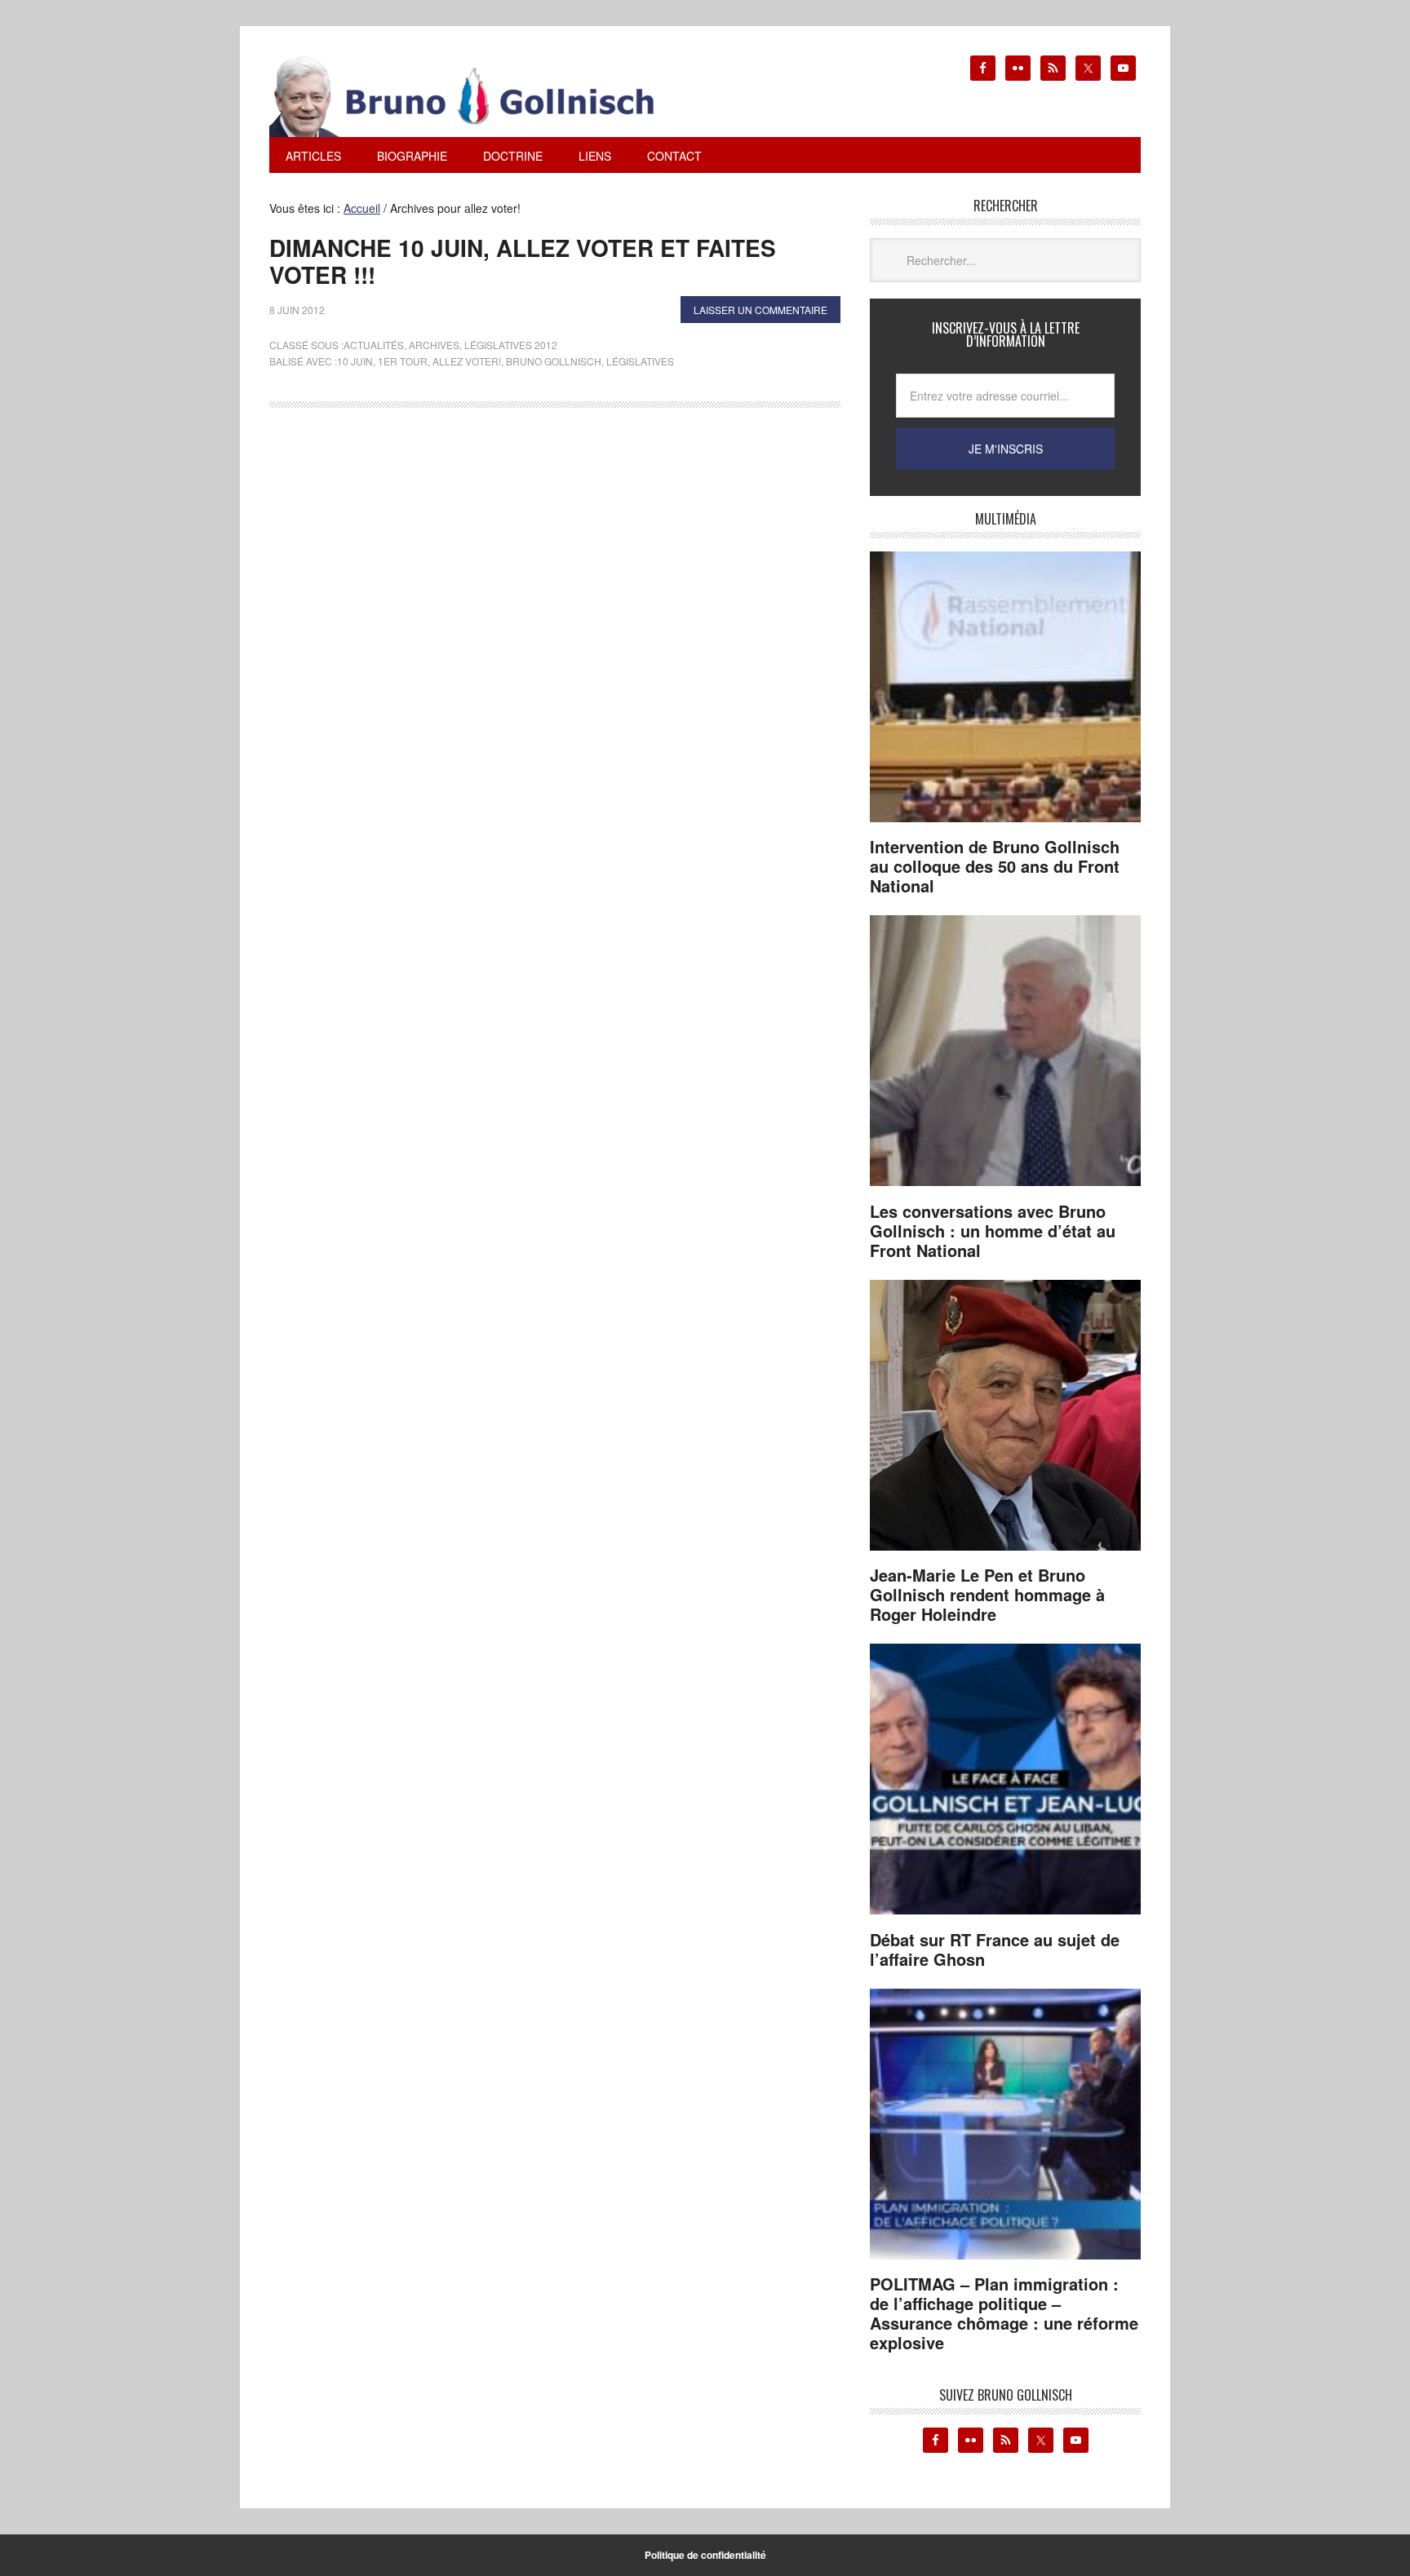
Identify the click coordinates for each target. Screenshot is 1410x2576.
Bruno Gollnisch (554, 361)
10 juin (355, 361)
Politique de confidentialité (705, 2555)
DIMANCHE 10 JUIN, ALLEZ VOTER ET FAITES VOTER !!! (523, 261)
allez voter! (467, 361)
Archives (434, 345)
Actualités (374, 345)
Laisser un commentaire (760, 310)
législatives (640, 361)
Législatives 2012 (511, 345)
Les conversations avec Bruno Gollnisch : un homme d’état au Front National (993, 1230)
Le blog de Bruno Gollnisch (481, 96)
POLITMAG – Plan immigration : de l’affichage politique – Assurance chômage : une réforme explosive (1004, 2313)
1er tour (403, 361)
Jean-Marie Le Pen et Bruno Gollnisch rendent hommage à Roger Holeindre (987, 1594)
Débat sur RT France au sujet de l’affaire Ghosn (995, 1949)
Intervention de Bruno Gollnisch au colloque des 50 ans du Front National (995, 866)
